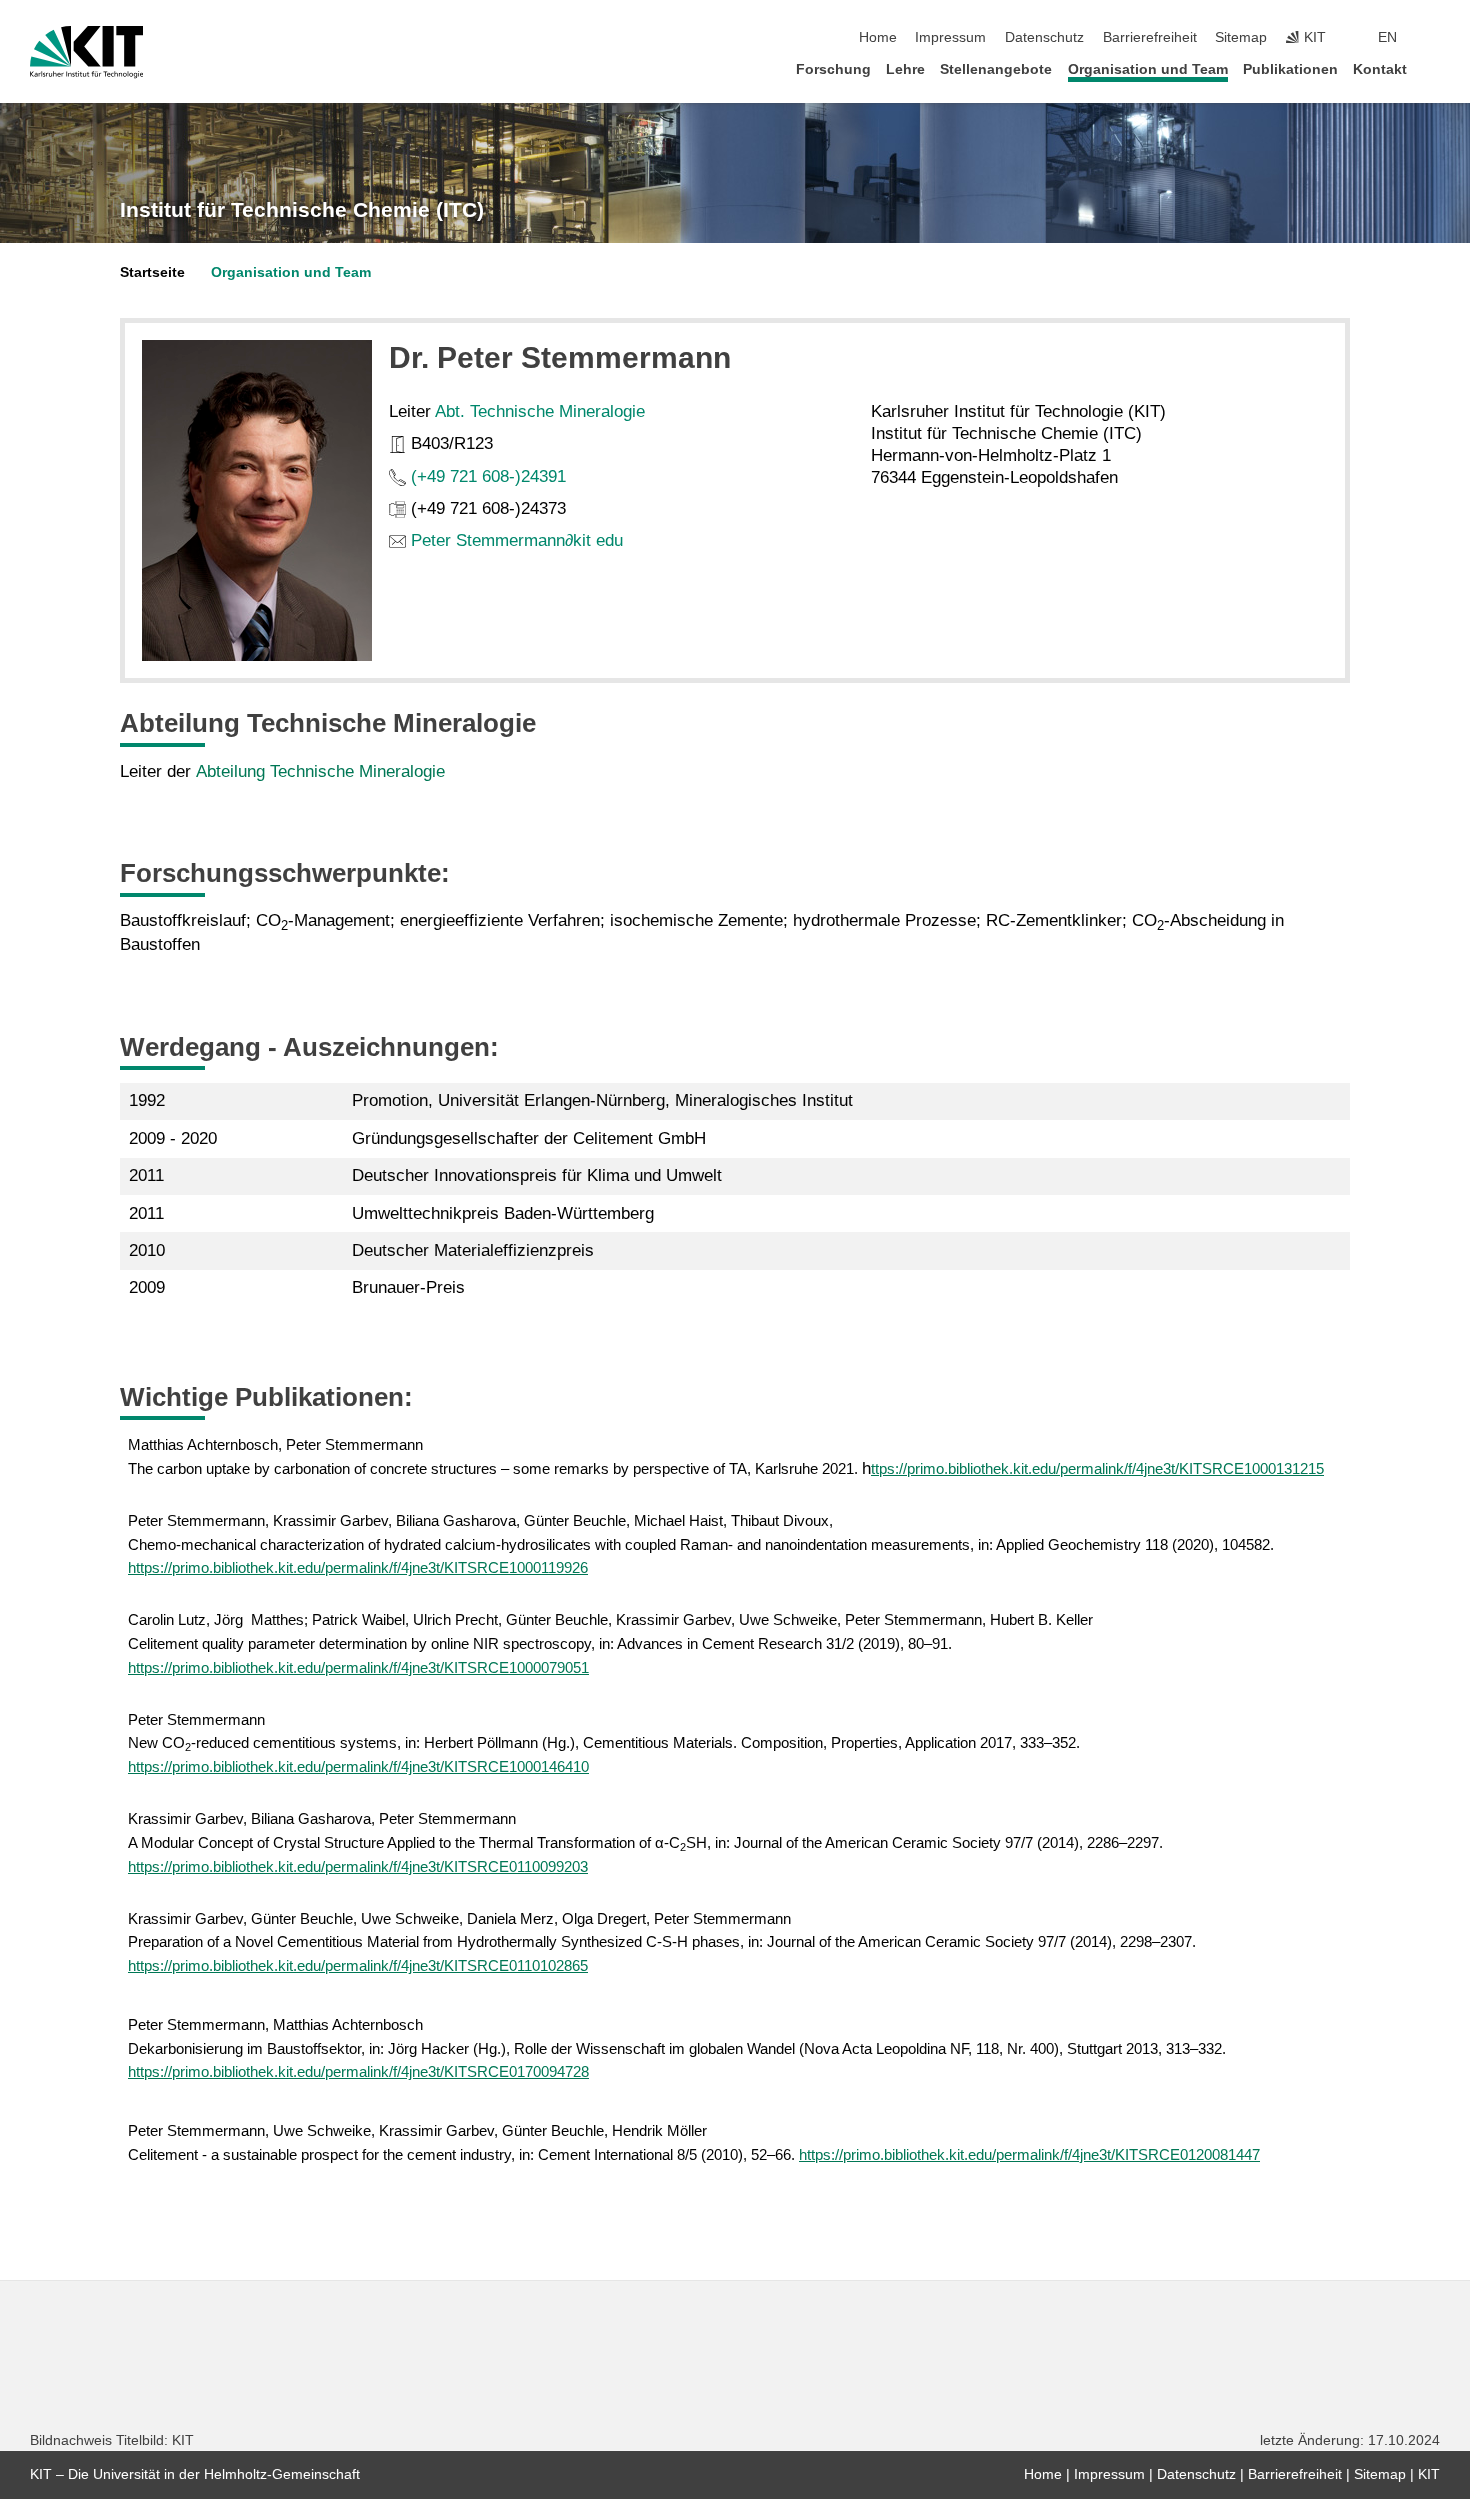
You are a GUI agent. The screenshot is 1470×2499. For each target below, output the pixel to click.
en (1387, 37)
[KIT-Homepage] (86, 52)
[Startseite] (1434, 68)
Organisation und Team (1148, 69)
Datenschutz (1044, 37)
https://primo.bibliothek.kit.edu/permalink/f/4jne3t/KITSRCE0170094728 (358, 2071)
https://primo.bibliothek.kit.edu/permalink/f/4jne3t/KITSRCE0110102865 (358, 1965)
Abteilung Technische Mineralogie (320, 771)
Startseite (152, 272)
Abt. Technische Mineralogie (540, 411)
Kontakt (1380, 69)
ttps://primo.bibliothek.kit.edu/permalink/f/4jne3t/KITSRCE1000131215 (1097, 1468)
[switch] (1434, 38)
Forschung (833, 69)
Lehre (905, 69)
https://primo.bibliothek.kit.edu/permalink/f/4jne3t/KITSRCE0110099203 (358, 1866)
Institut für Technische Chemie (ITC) (302, 210)
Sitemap (1241, 37)
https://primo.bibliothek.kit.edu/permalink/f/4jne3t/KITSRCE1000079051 (358, 1667)
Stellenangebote (996, 69)
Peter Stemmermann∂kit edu (517, 540)
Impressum (950, 37)
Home (878, 37)
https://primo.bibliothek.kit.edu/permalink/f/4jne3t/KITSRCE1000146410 (358, 1766)
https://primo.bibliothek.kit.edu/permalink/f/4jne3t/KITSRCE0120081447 (1029, 2154)
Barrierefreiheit (1150, 37)
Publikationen (1290, 69)
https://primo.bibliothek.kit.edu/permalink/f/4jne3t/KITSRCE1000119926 (358, 1567)
